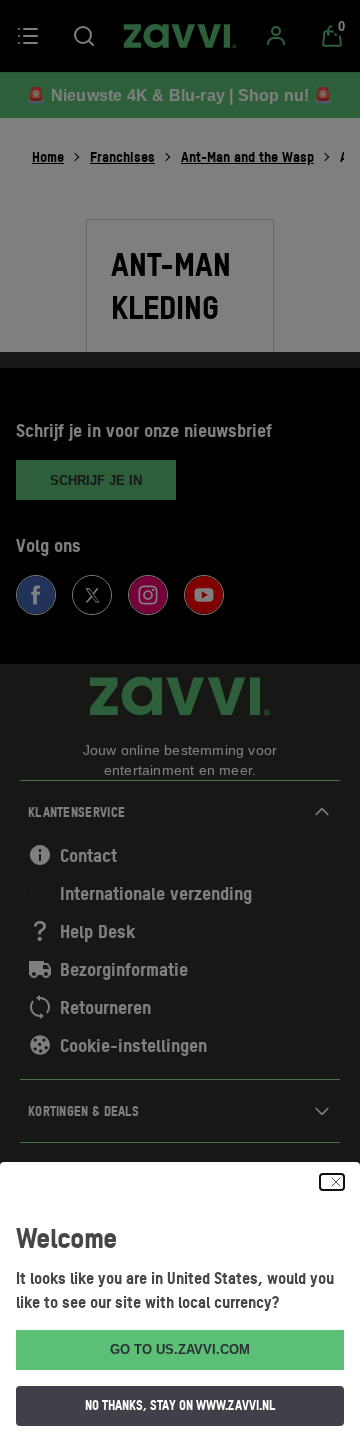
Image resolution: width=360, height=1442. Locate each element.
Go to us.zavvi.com (180, 1349)
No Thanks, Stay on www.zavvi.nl (180, 1405)
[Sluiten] (332, 1182)
